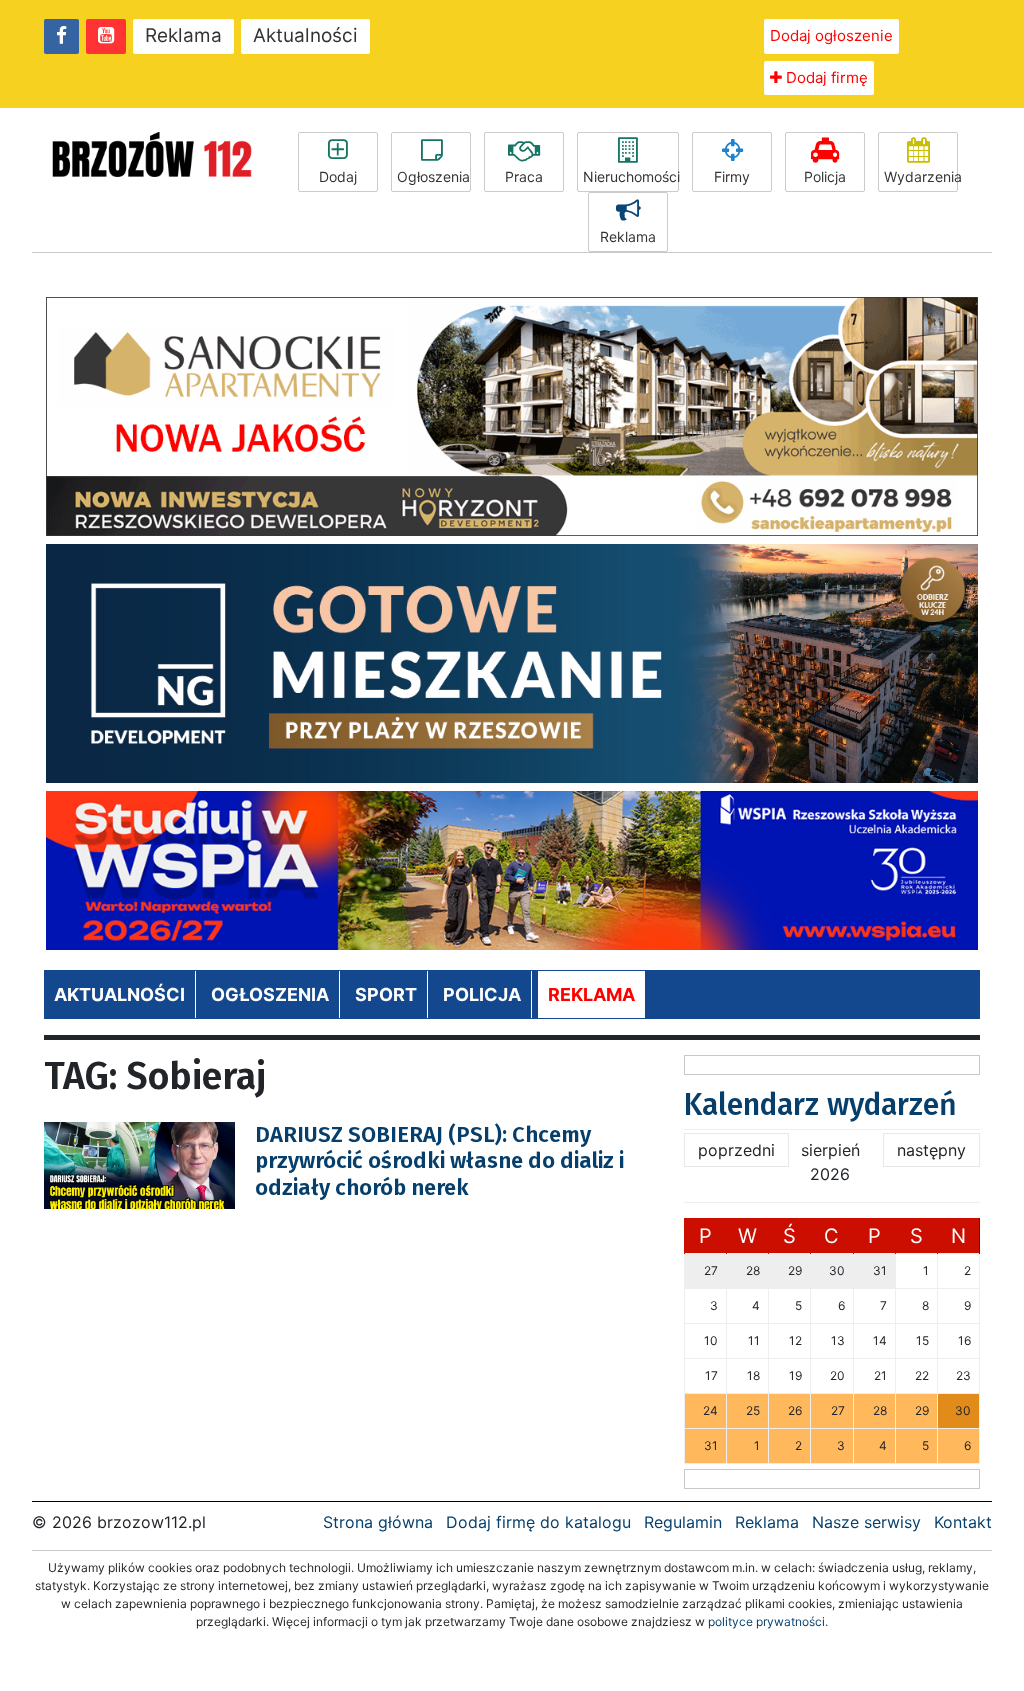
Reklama (183, 35)
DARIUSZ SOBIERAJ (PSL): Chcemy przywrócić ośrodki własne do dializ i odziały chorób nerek (439, 1161)
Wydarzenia (921, 176)
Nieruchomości (631, 176)
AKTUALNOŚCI (119, 994)
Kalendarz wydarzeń (820, 1105)
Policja (825, 176)
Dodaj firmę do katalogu (538, 1522)
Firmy (732, 176)
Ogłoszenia (433, 176)
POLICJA (482, 994)
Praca (524, 176)
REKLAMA (591, 994)
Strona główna (378, 1522)
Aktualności (305, 35)
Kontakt (963, 1522)
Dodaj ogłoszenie (831, 35)
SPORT (386, 994)
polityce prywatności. (768, 1621)
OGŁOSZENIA (270, 994)
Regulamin (683, 1522)
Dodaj (338, 176)
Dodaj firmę (825, 77)
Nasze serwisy (866, 1522)
